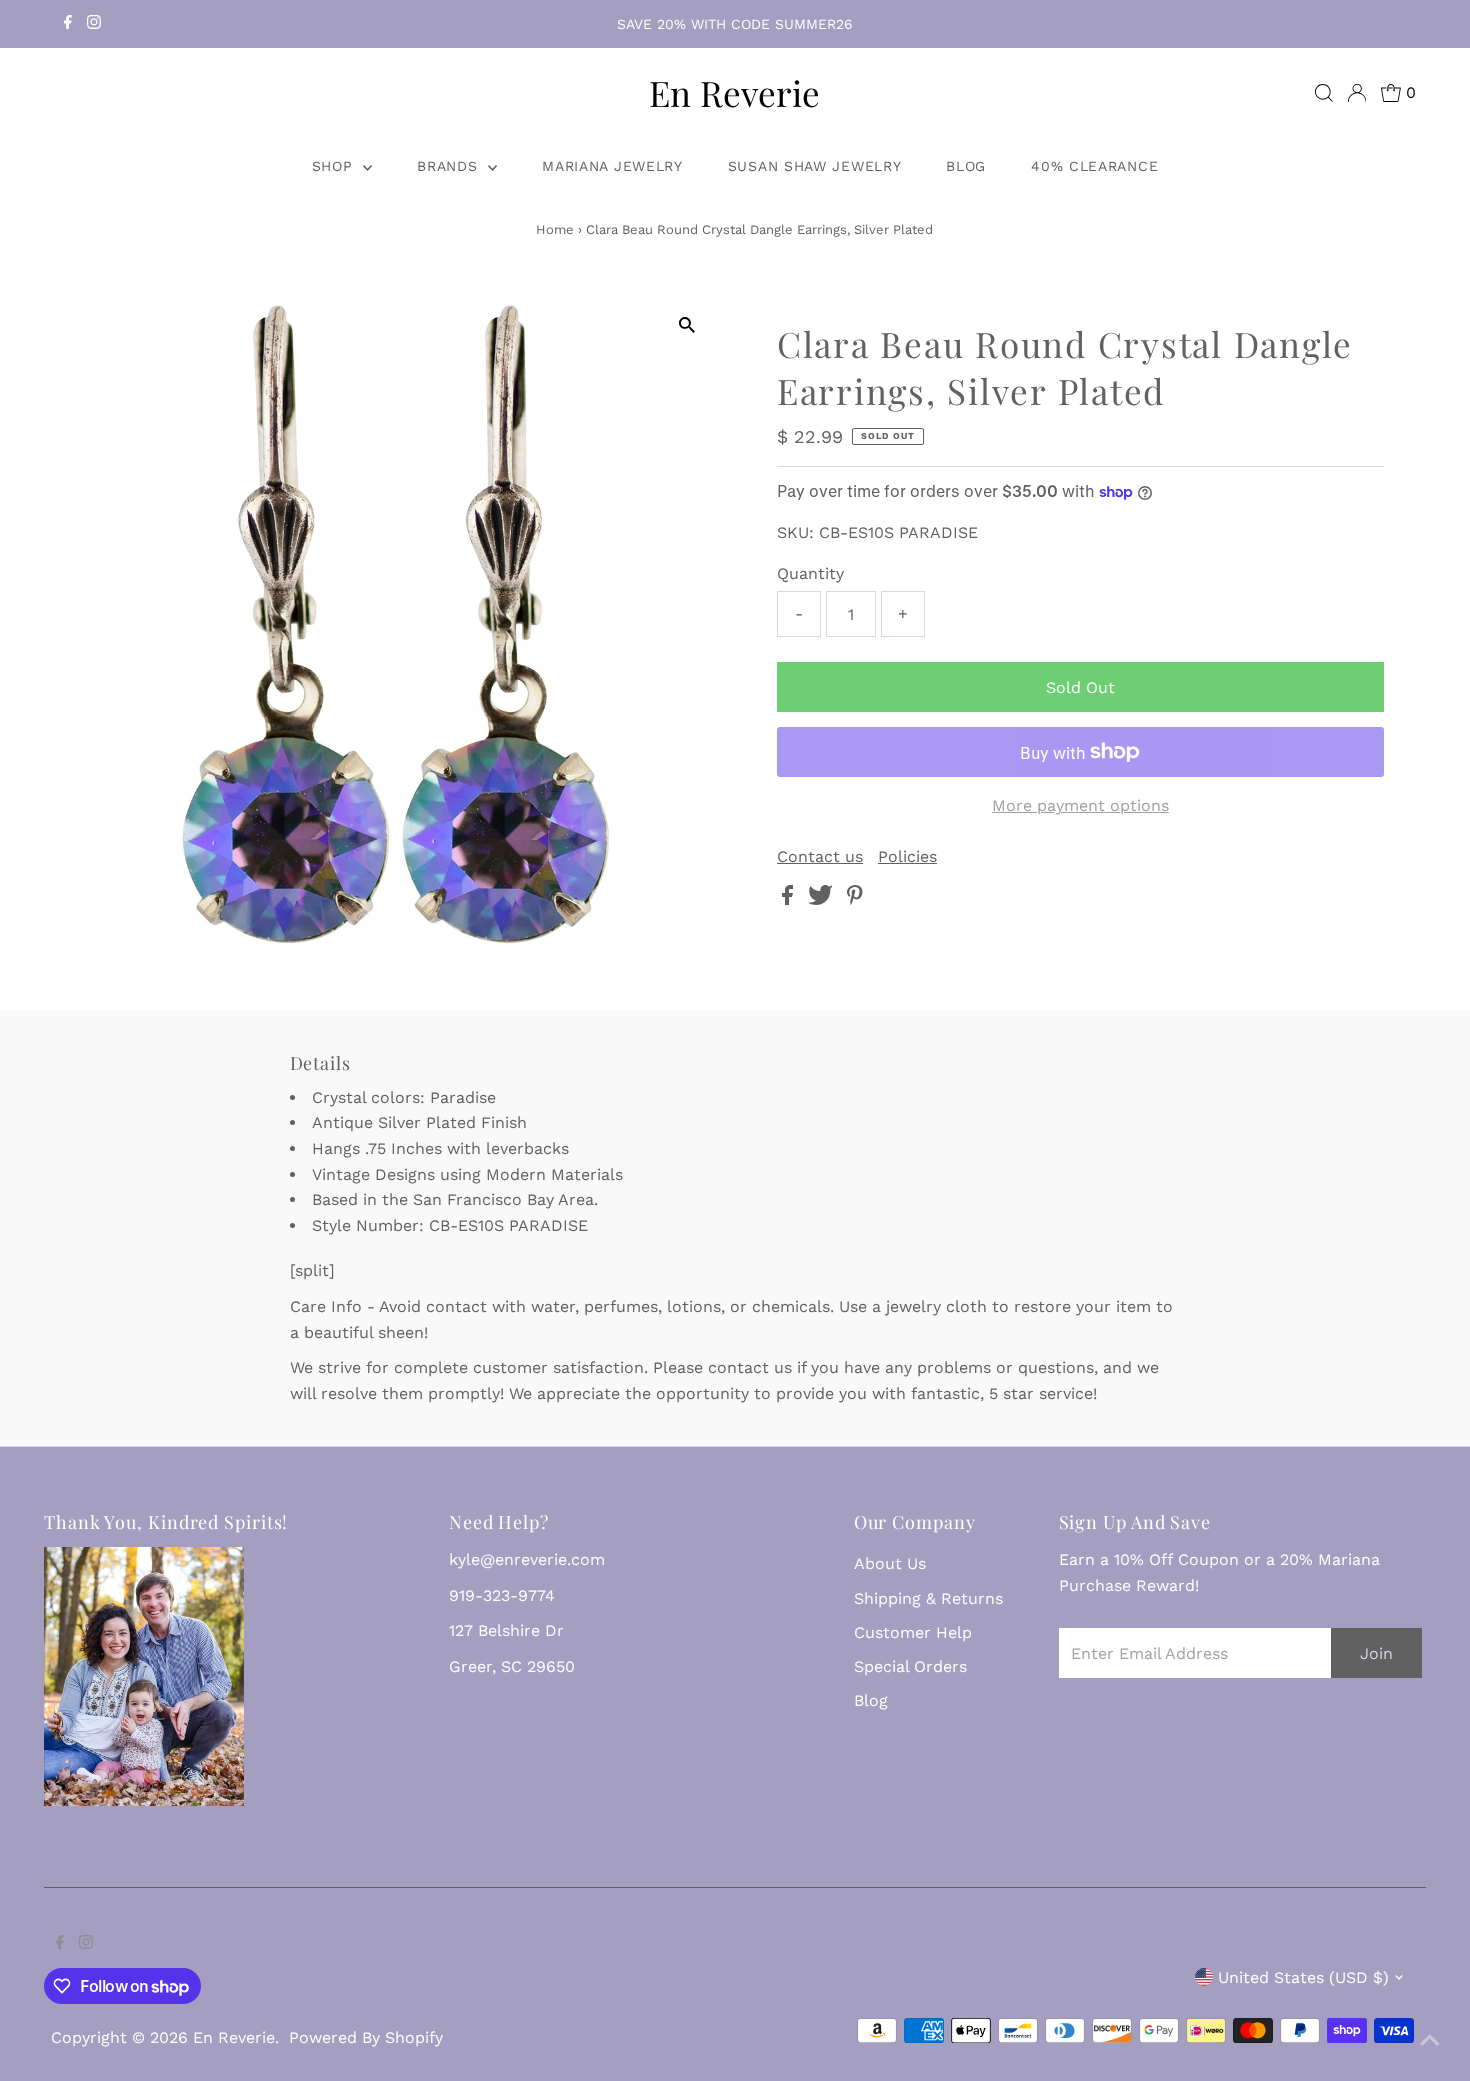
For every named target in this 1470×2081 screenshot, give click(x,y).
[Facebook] (68, 24)
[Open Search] (1324, 93)
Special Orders (910, 1666)
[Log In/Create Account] (1357, 93)
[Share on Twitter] (823, 899)
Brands (450, 166)
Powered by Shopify (366, 2037)
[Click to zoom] (687, 325)
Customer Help (913, 1632)
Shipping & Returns (928, 1598)
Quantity (810, 573)
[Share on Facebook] (790, 899)
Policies (907, 857)
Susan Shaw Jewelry (815, 166)
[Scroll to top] (1430, 2041)
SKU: (795, 532)
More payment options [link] (1080, 805)
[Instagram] (94, 24)
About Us (890, 1563)
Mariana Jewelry (612, 166)
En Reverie (734, 92)
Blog (966, 166)
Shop (335, 166)
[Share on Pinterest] (855, 899)
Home (555, 229)
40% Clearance (1094, 166)
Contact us (820, 857)
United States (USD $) (1303, 1977)
